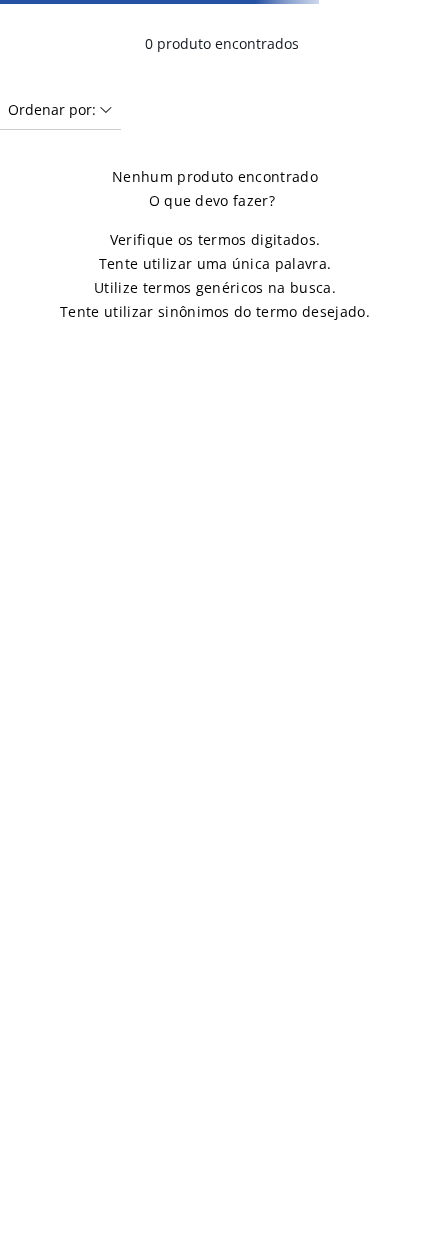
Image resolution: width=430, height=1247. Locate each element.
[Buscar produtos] (391, 104)
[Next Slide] (407, 15)
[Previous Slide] (23, 15)
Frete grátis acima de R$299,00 (215, 15)
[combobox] (215, 104)
